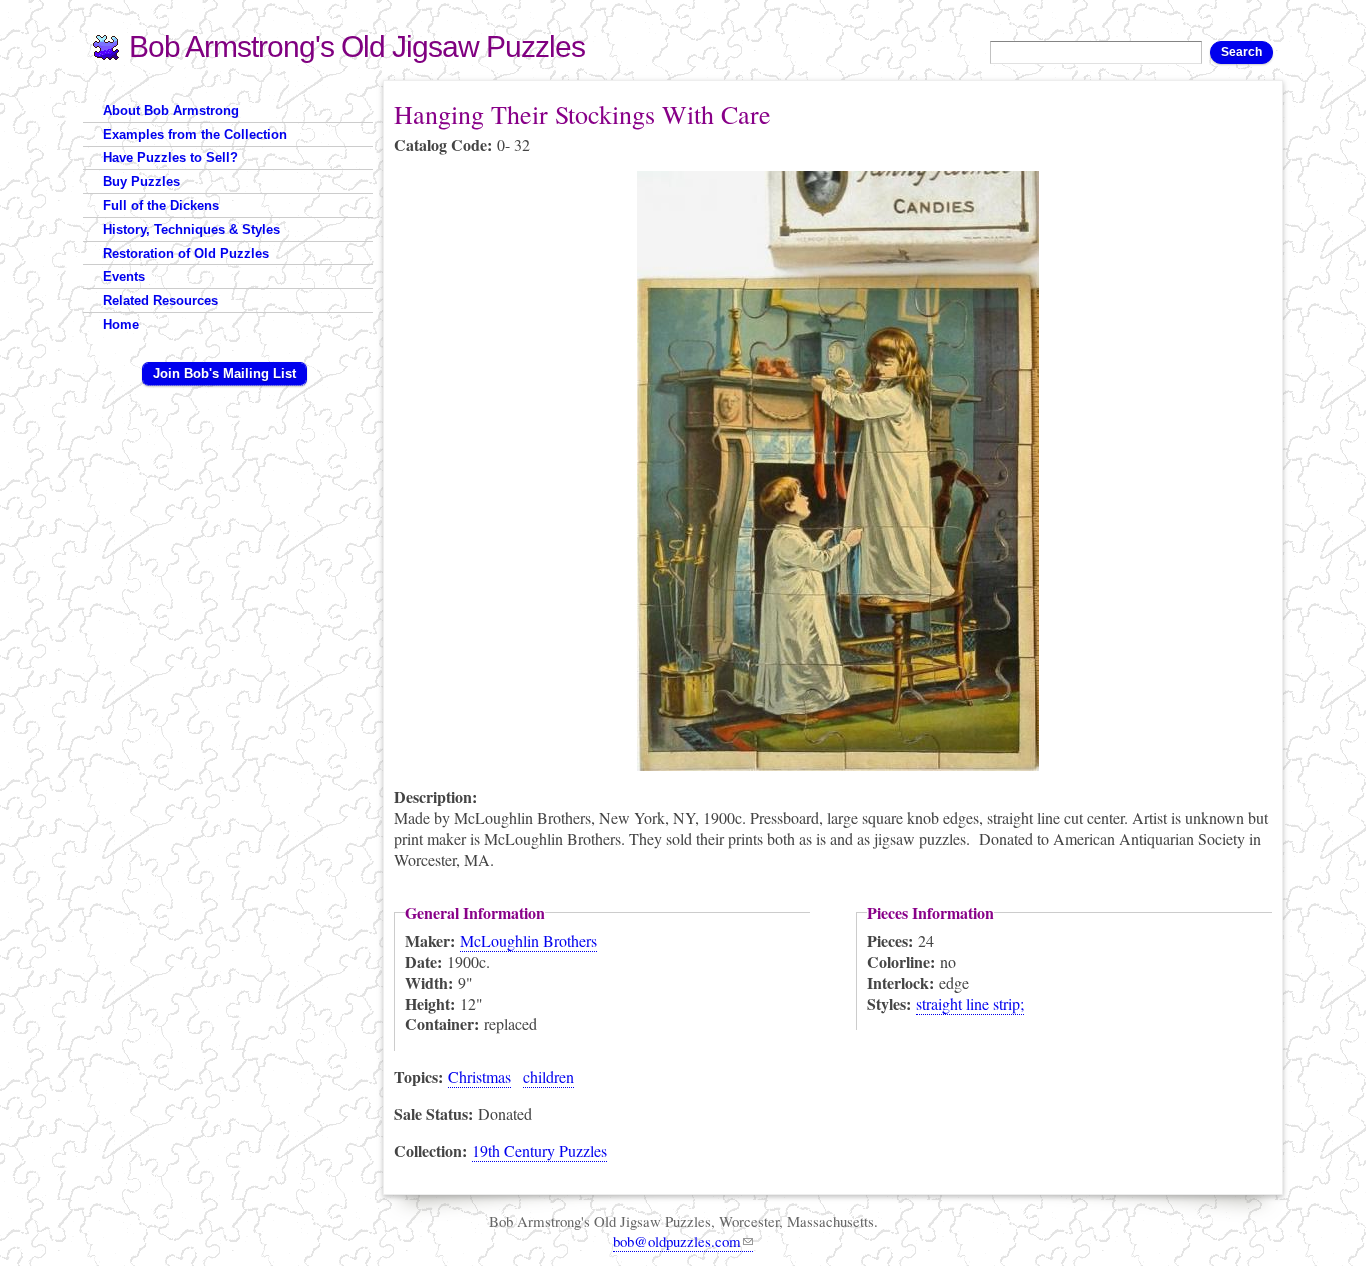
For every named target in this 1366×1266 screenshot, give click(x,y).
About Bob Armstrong (171, 110)
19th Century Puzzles (539, 1150)
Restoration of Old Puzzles (186, 253)
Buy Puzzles (141, 181)
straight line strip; (970, 1003)
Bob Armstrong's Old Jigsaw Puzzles (357, 46)
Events (124, 276)
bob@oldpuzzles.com (677, 1241)
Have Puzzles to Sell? (170, 157)
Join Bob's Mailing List (224, 373)
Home (121, 324)
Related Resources (160, 300)
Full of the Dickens (161, 205)
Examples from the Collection (195, 134)
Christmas (479, 1076)
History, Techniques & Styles (191, 229)
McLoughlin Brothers (528, 940)
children (548, 1076)
